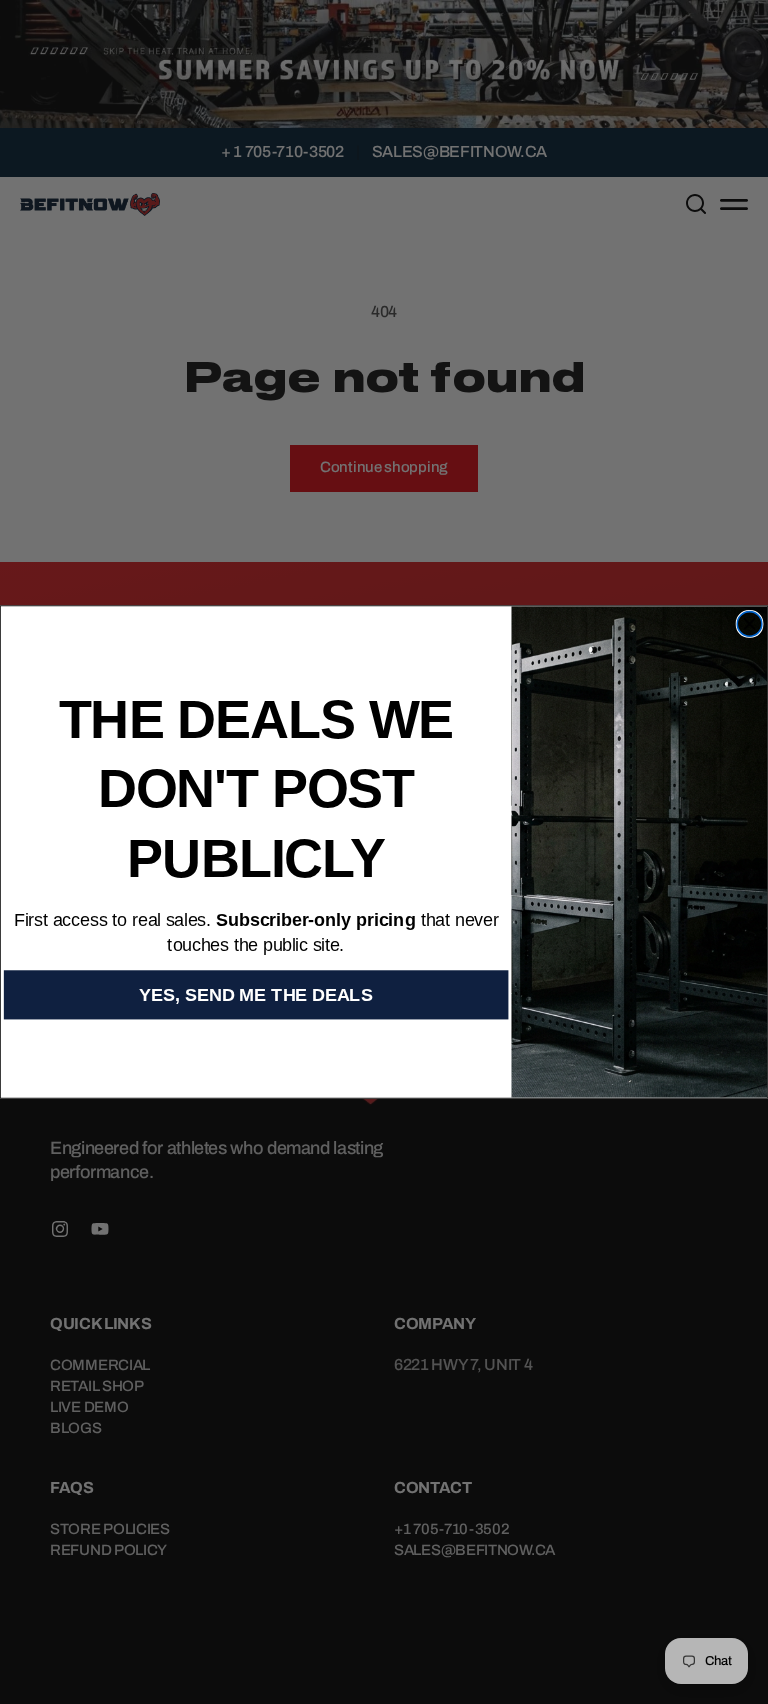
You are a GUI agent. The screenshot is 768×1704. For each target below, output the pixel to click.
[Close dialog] (749, 624)
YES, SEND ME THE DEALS (255, 994)
